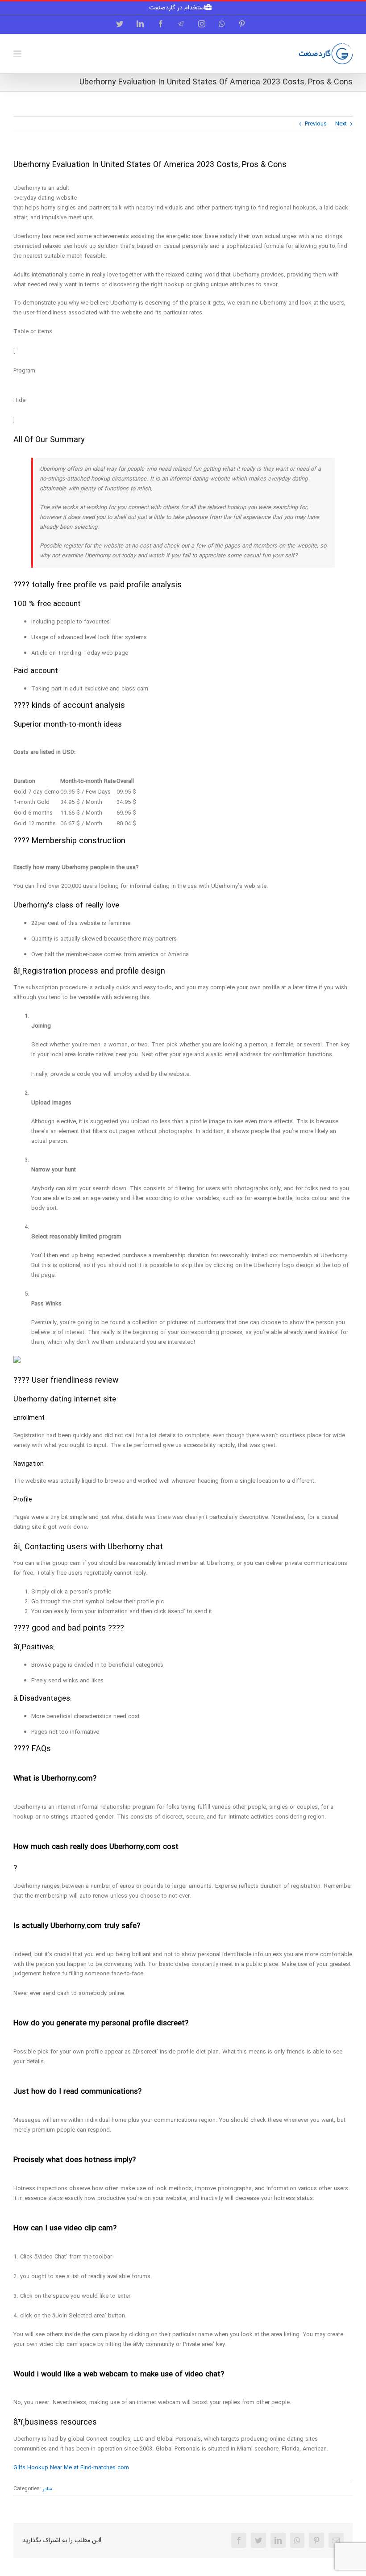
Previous (316, 124)
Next (341, 124)
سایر (48, 2489)
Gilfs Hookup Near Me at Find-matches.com (71, 2468)
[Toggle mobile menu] (18, 54)
